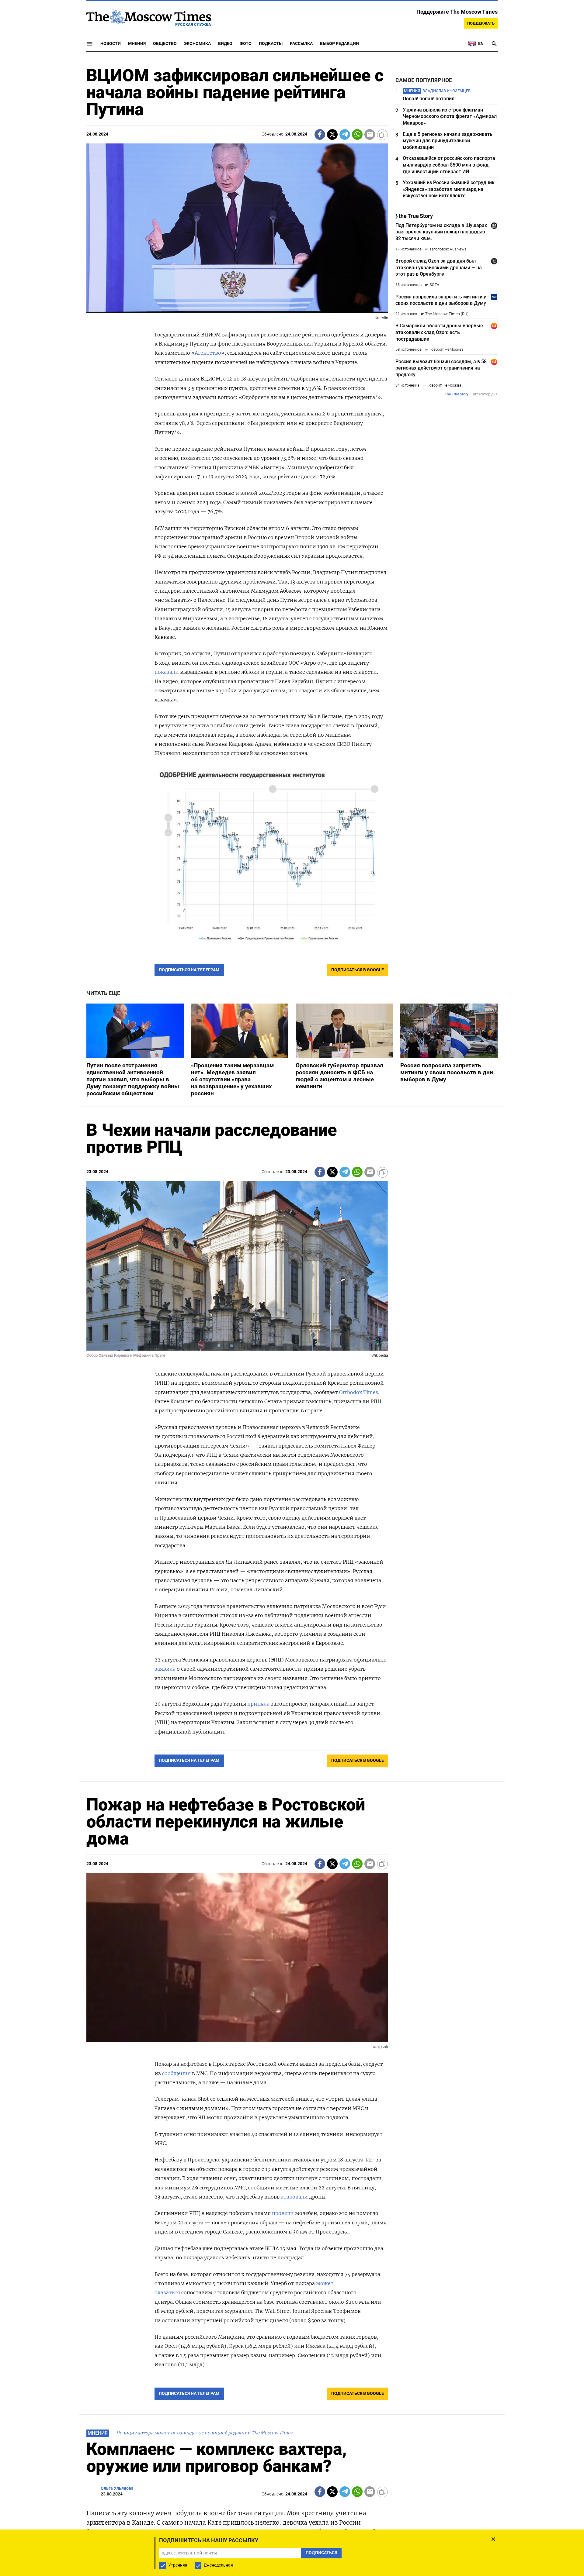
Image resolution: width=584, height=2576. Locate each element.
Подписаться (292, 1324)
